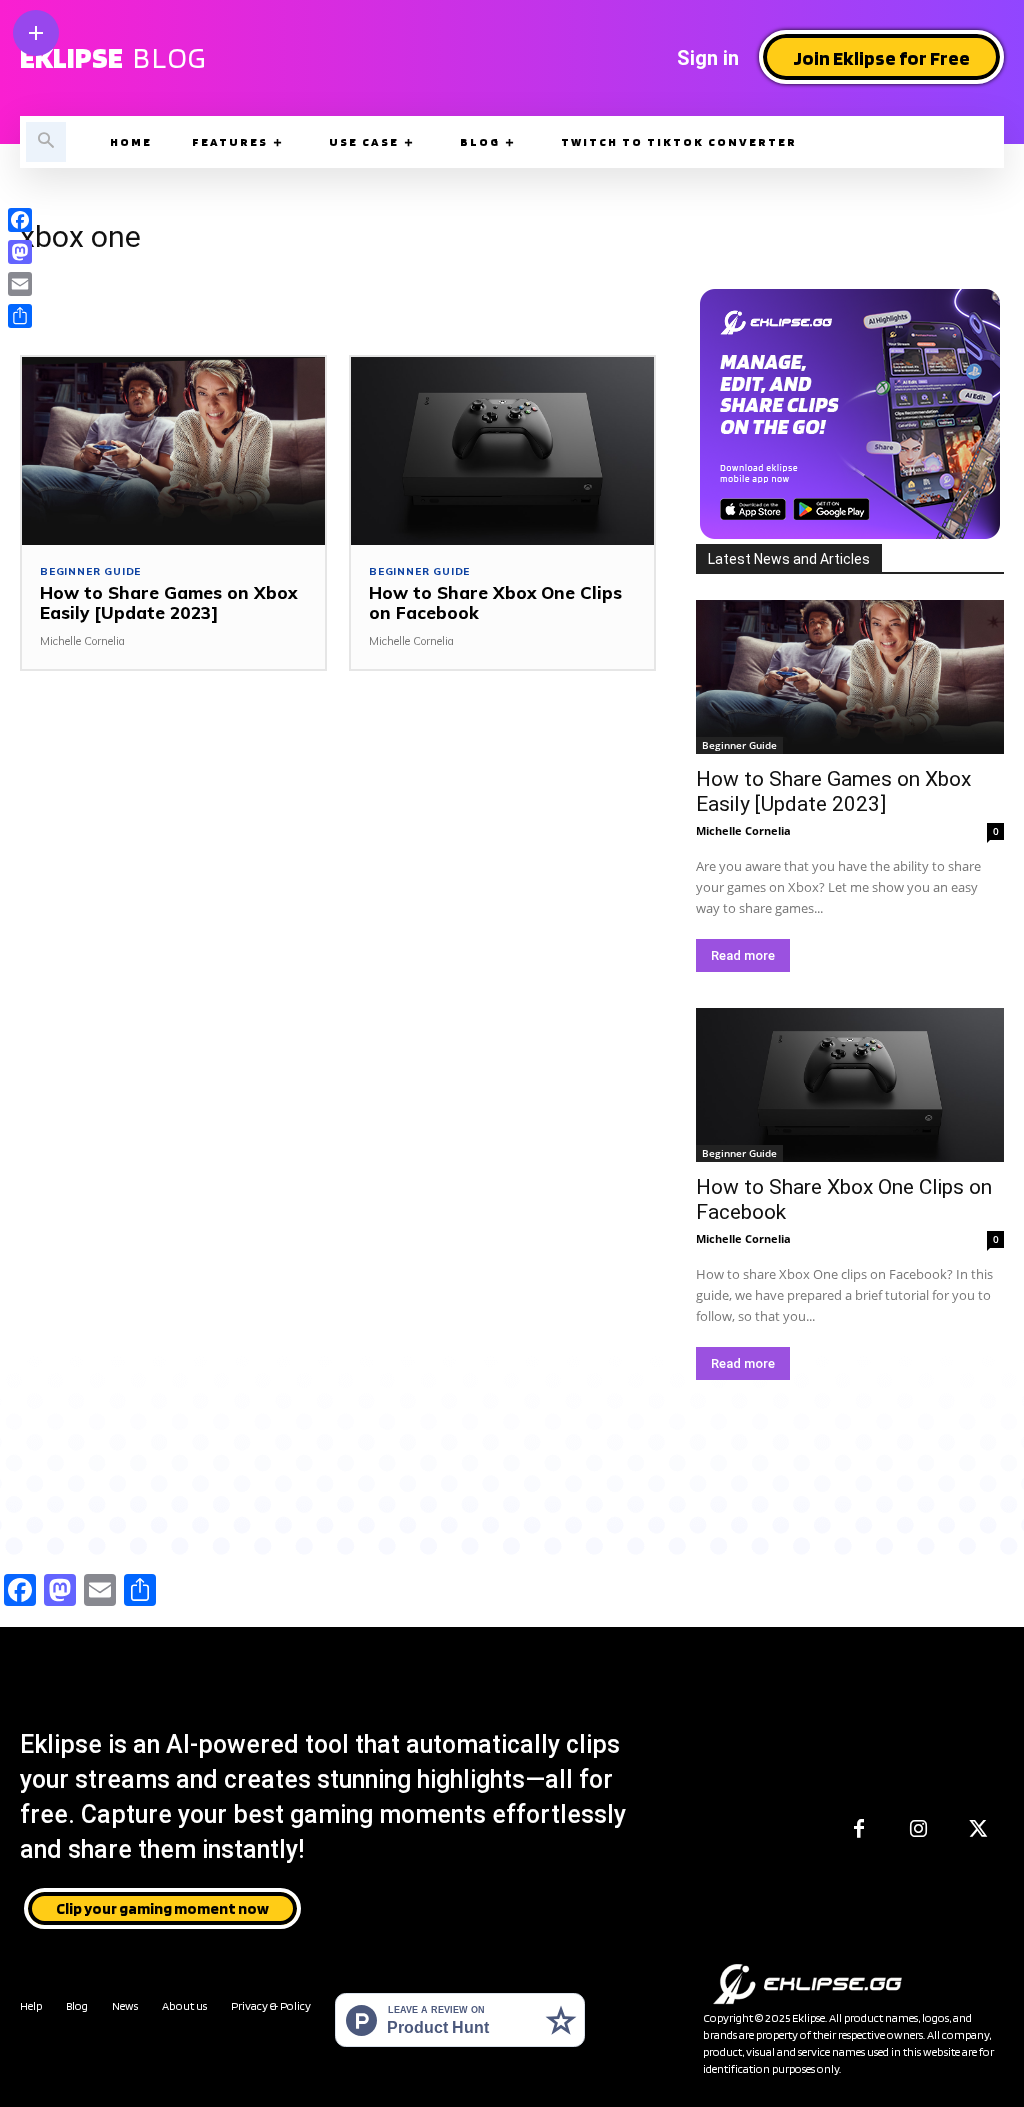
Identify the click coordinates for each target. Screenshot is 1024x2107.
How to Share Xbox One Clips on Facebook (495, 602)
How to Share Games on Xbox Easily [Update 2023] (168, 602)
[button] (46, 142)
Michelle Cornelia (82, 641)
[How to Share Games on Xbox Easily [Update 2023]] (173, 451)
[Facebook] (859, 1830)
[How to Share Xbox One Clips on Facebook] (502, 451)
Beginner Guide (90, 572)
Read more (743, 955)
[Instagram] (919, 1830)
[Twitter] (979, 1830)
